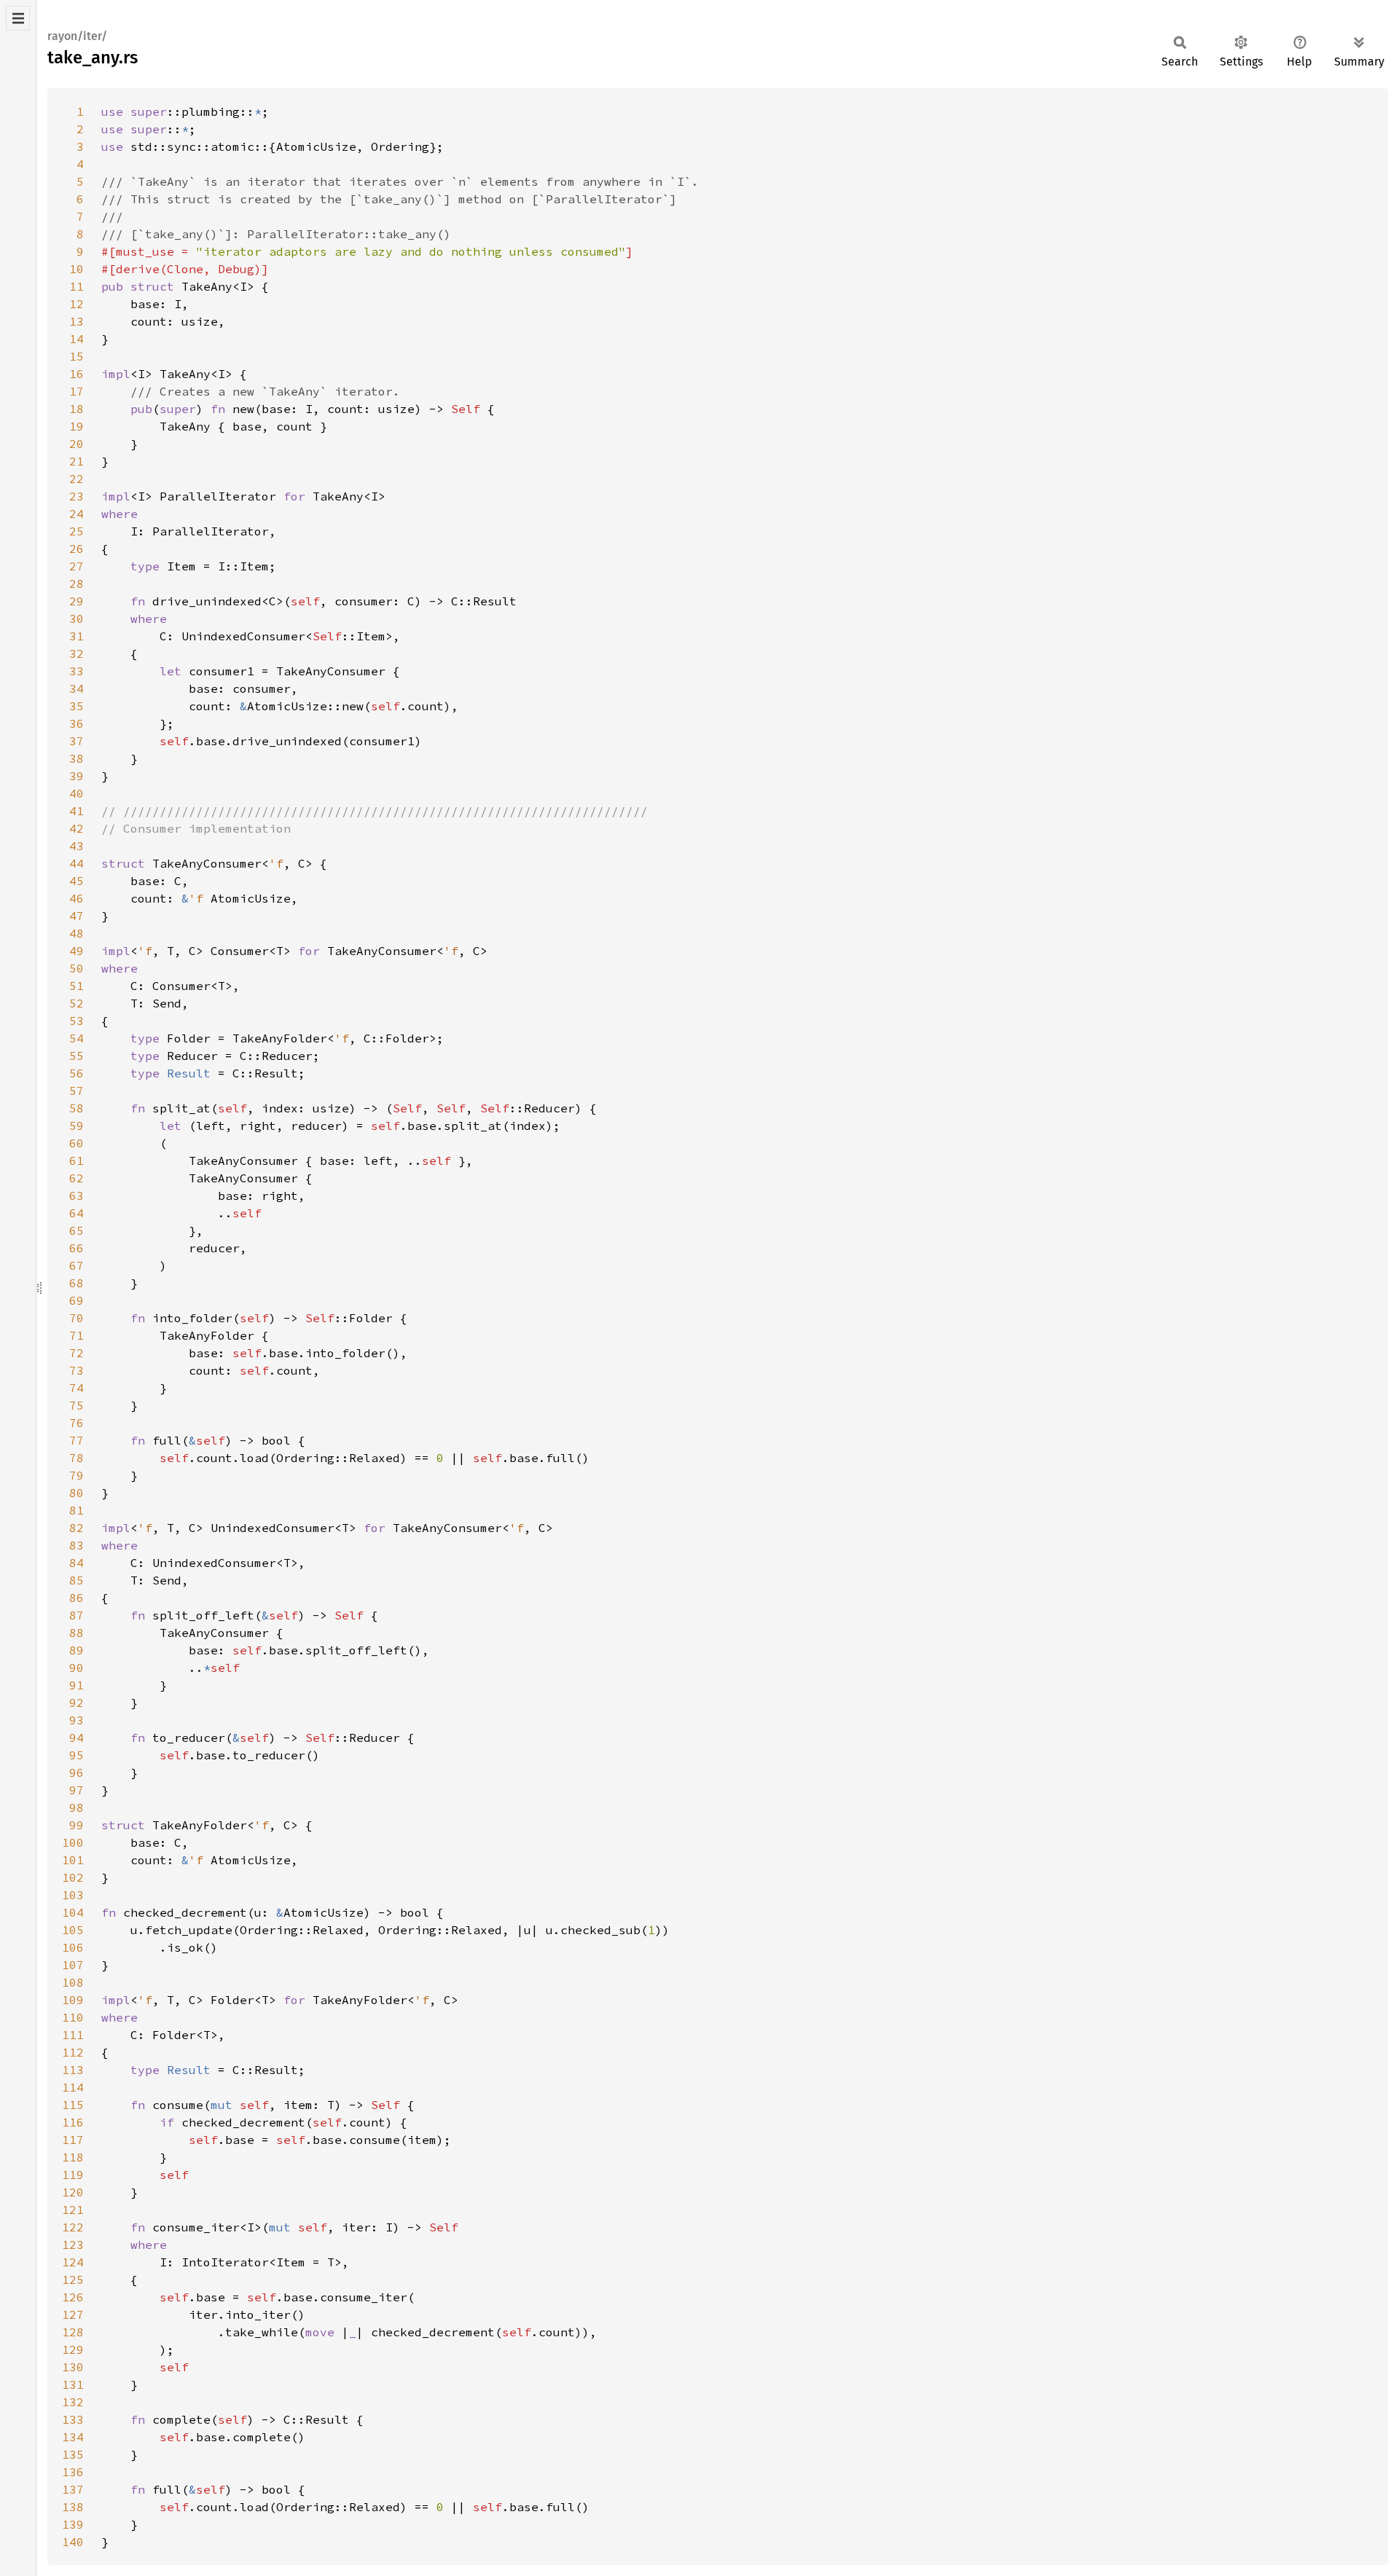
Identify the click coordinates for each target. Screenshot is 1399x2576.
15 (77, 356)
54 (77, 1038)
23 (77, 496)
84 (77, 1563)
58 (77, 1108)
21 (77, 461)
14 (77, 339)
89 (77, 1650)
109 (73, 2000)
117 (73, 2140)
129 (73, 2349)
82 (77, 1528)
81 (77, 1510)
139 (73, 2524)
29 (77, 601)
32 (77, 653)
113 (73, 2070)
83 (77, 1545)
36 (77, 723)
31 (77, 636)
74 (77, 1388)
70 (77, 1318)
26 (77, 549)
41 (77, 811)
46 (77, 898)
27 (77, 566)
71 (77, 1335)
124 (73, 2262)
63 (77, 1195)
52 (77, 1003)
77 (77, 1440)
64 (77, 1213)
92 (77, 1703)
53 (77, 1021)
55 (77, 1056)
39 (77, 776)
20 (77, 444)
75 (77, 1405)
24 (77, 514)
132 (73, 2402)
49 (77, 951)
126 (73, 2297)
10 (77, 269)
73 (77, 1370)
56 (77, 1073)
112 (73, 2052)
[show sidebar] (18, 18)
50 (77, 968)
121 (73, 2210)
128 (73, 2332)
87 (77, 1615)
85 (77, 1580)
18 (77, 409)
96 (77, 1772)
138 (73, 2507)
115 (73, 2105)
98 (77, 1807)
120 (73, 2192)
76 (77, 1423)
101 (73, 1860)
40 (77, 793)
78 (77, 1458)
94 (77, 1737)
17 (77, 391)
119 (73, 2175)
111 (73, 2035)
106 (73, 1947)
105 (73, 1930)
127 (73, 2314)
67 (77, 1265)
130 (73, 2367)
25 (77, 531)
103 (73, 1895)
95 (77, 1755)
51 (77, 986)
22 (77, 479)
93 (77, 1720)
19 (77, 426)
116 (73, 2122)
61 (77, 1161)
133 (73, 2419)
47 (77, 916)
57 (77, 1091)
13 (77, 321)
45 (77, 881)
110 (73, 2017)
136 (73, 2472)
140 (73, 2542)
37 (77, 741)
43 (77, 846)
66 (77, 1248)
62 (77, 1178)
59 (77, 1126)
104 (73, 1912)
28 (77, 584)
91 (77, 1685)
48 (77, 933)
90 (77, 1668)
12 (77, 304)
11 (77, 286)
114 (73, 2087)
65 (77, 1230)
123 (73, 2245)
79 (77, 1475)
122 (73, 2227)
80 (77, 1493)
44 (77, 863)
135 (73, 2454)
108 (73, 1982)
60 (77, 1143)
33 (77, 671)
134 (73, 2437)
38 (77, 758)
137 (73, 2489)
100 (73, 1842)
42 (77, 828)
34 (77, 688)
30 (77, 619)
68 (77, 1283)
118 (73, 2157)
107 (73, 1965)
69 (77, 1300)
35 (77, 706)
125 (73, 2279)
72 (77, 1353)
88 (77, 1633)
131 (73, 2384)
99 (77, 1825)
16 (77, 374)
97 (77, 1790)
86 (77, 1598)
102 (73, 1877)
